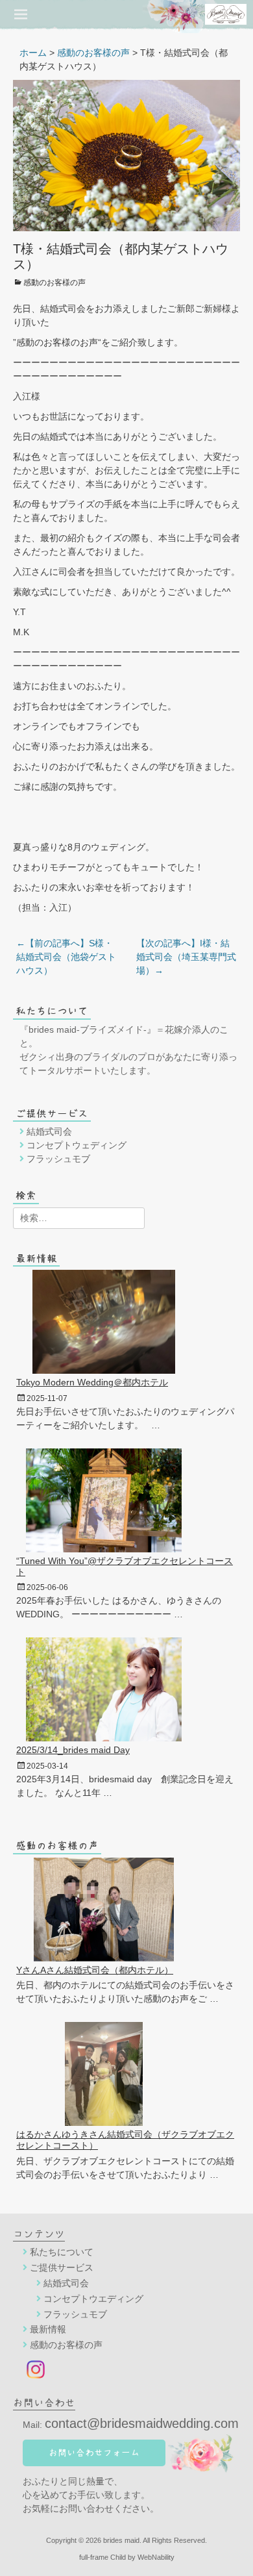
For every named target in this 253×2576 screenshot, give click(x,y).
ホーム (33, 53)
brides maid (121, 2540)
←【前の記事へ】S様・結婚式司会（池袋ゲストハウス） (66, 957)
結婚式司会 (49, 1131)
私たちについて (62, 2252)
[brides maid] (163, 14)
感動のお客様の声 (93, 53)
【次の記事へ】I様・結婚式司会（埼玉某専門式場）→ (186, 957)
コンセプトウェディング (77, 1145)
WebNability (156, 2557)
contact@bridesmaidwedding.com (142, 2423)
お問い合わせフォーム (94, 2453)
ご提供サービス (62, 2267)
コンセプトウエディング (93, 2299)
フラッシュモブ (58, 1159)
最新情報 (48, 2329)
